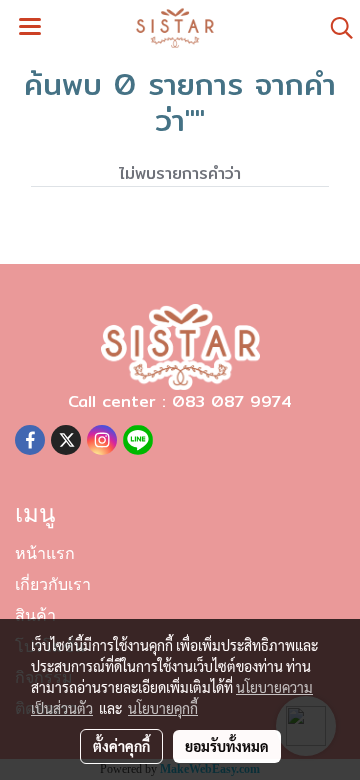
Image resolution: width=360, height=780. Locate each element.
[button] (335, 28)
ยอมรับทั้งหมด (227, 746)
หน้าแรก (45, 555)
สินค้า (35, 617)
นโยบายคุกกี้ (163, 708)
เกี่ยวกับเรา (53, 586)
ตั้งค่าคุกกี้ (121, 746)
